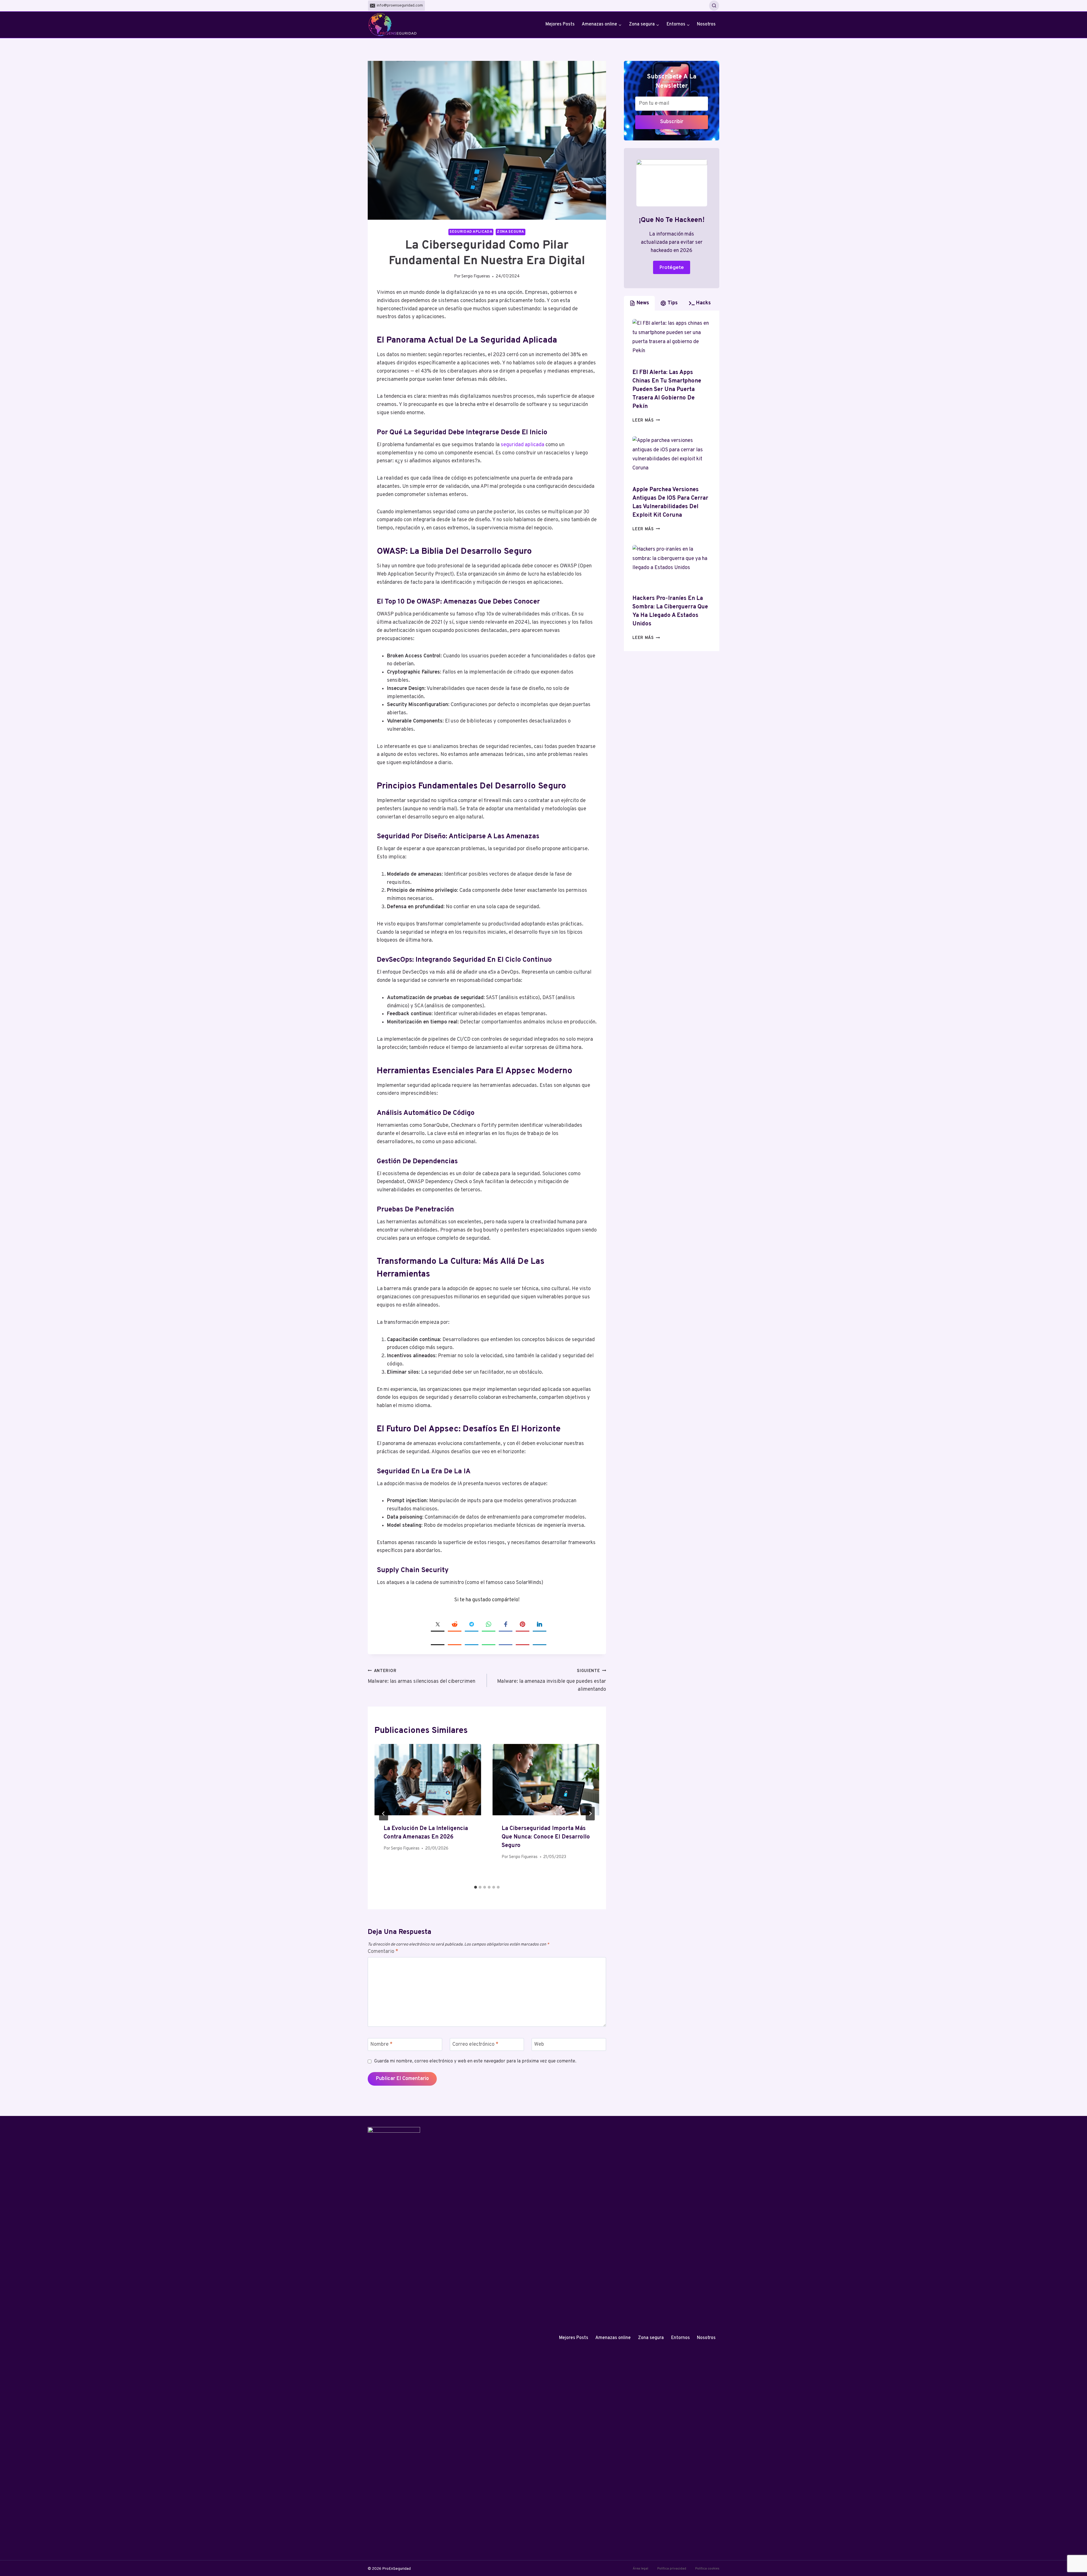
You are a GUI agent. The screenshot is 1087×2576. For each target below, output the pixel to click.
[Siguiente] (590, 1814)
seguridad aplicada (523, 445)
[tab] (476, 1887)
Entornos (681, 2338)
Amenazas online (613, 2338)
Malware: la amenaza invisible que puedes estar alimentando (552, 1681)
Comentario (383, 1952)
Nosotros (706, 24)
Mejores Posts (560, 24)
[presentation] (428, 1779)
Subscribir (672, 122)
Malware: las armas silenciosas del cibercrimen (421, 1677)
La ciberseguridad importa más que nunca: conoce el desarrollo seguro (546, 1837)
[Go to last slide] (384, 1814)
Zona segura (511, 232)
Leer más (646, 421)
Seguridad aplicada (471, 232)
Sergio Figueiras (476, 276)
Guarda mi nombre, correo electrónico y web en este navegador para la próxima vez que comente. (475, 2061)
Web (539, 2045)
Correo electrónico (475, 2045)
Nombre (381, 2045)
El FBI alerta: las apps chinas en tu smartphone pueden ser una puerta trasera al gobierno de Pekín (667, 390)
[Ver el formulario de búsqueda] (714, 6)
